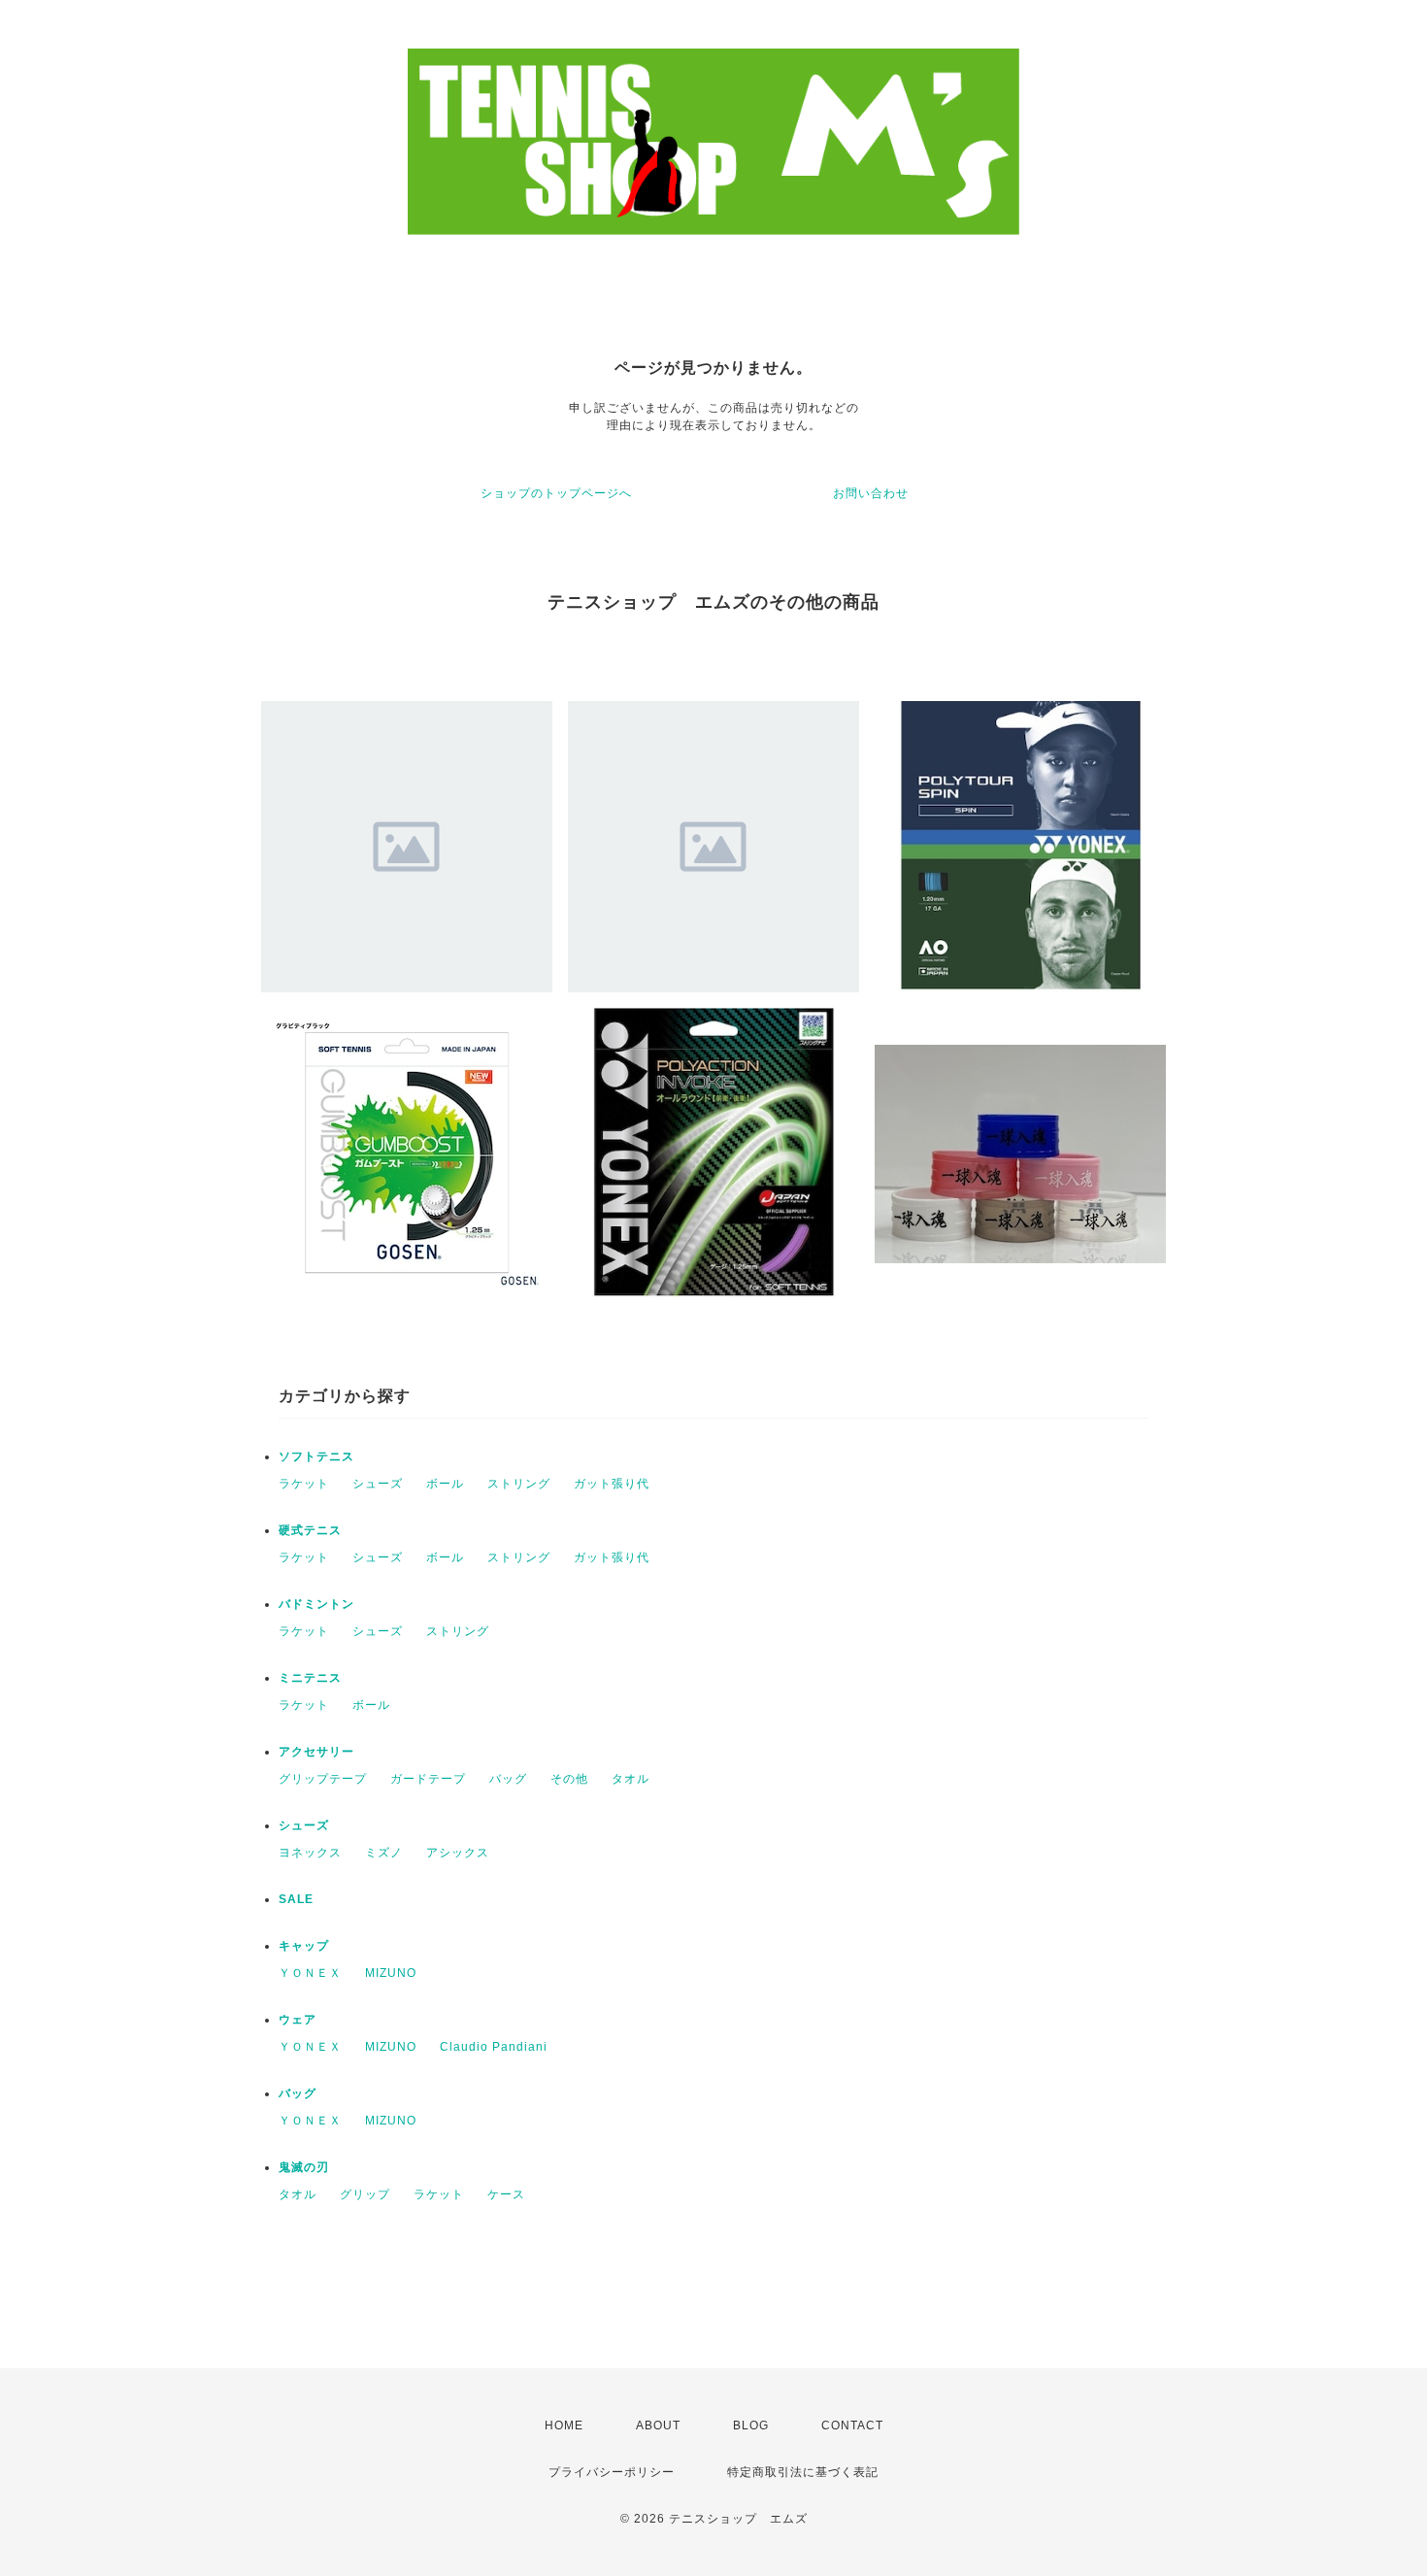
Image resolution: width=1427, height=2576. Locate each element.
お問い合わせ (871, 493)
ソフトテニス (316, 1456)
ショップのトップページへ (556, 493)
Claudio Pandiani (494, 2047)
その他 (569, 1779)
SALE (296, 1899)
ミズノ (384, 1853)
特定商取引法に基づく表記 (803, 2472)
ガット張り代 (612, 1484)
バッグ (508, 1779)
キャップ (304, 1946)
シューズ (378, 1484)
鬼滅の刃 (304, 2167)
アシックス (458, 1853)
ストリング (519, 1484)
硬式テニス (310, 1530)
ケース (506, 2194)
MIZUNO (391, 1973)
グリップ (365, 2194)
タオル (631, 1779)
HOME (564, 2425)
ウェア (298, 2020)
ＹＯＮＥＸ (310, 1973)
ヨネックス (310, 1853)
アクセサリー (316, 1752)
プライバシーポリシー (612, 2472)
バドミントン (316, 1604)
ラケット (304, 1484)
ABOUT (658, 2425)
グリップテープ (323, 1779)
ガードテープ (428, 1779)
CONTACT (852, 2425)
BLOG (751, 2425)
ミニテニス (310, 1678)
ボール (445, 1484)
